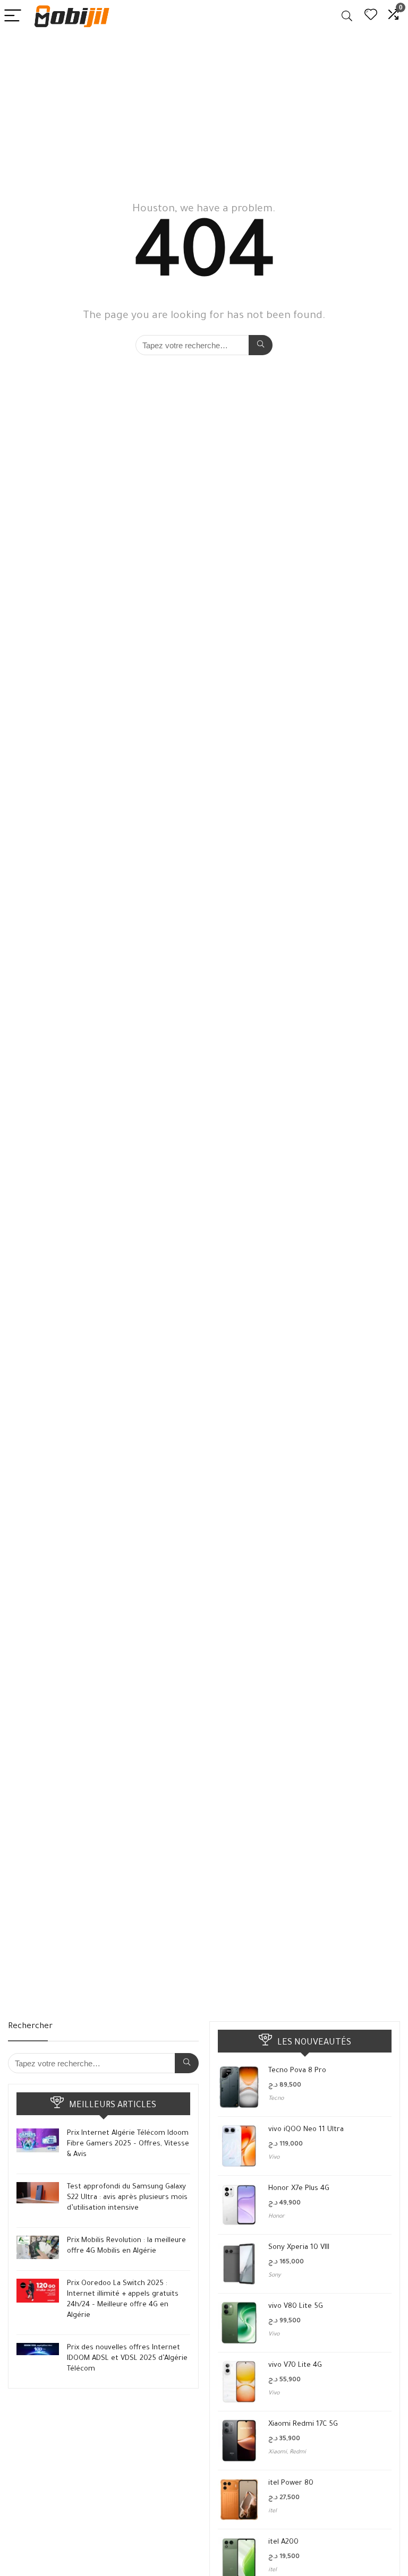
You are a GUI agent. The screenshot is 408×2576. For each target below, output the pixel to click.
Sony (274, 2276)
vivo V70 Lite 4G (295, 2365)
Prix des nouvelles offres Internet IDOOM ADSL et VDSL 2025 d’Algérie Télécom (127, 2359)
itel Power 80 (291, 2483)
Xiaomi (278, 2452)
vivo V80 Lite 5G (296, 2307)
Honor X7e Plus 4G (299, 2189)
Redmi (298, 2452)
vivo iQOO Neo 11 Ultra (306, 2130)
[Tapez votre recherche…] (261, 345)
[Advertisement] (204, 112)
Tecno (276, 2099)
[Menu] (13, 16)
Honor (277, 2217)
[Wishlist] (371, 16)
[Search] (347, 16)
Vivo (274, 2158)
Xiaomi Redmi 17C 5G (303, 2424)
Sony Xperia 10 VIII (299, 2248)
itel (273, 2511)
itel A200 (283, 2542)
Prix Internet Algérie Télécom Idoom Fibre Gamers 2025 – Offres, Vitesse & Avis (128, 2144)
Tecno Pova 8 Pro (297, 2071)
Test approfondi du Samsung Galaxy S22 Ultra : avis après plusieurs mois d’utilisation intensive (127, 2198)
